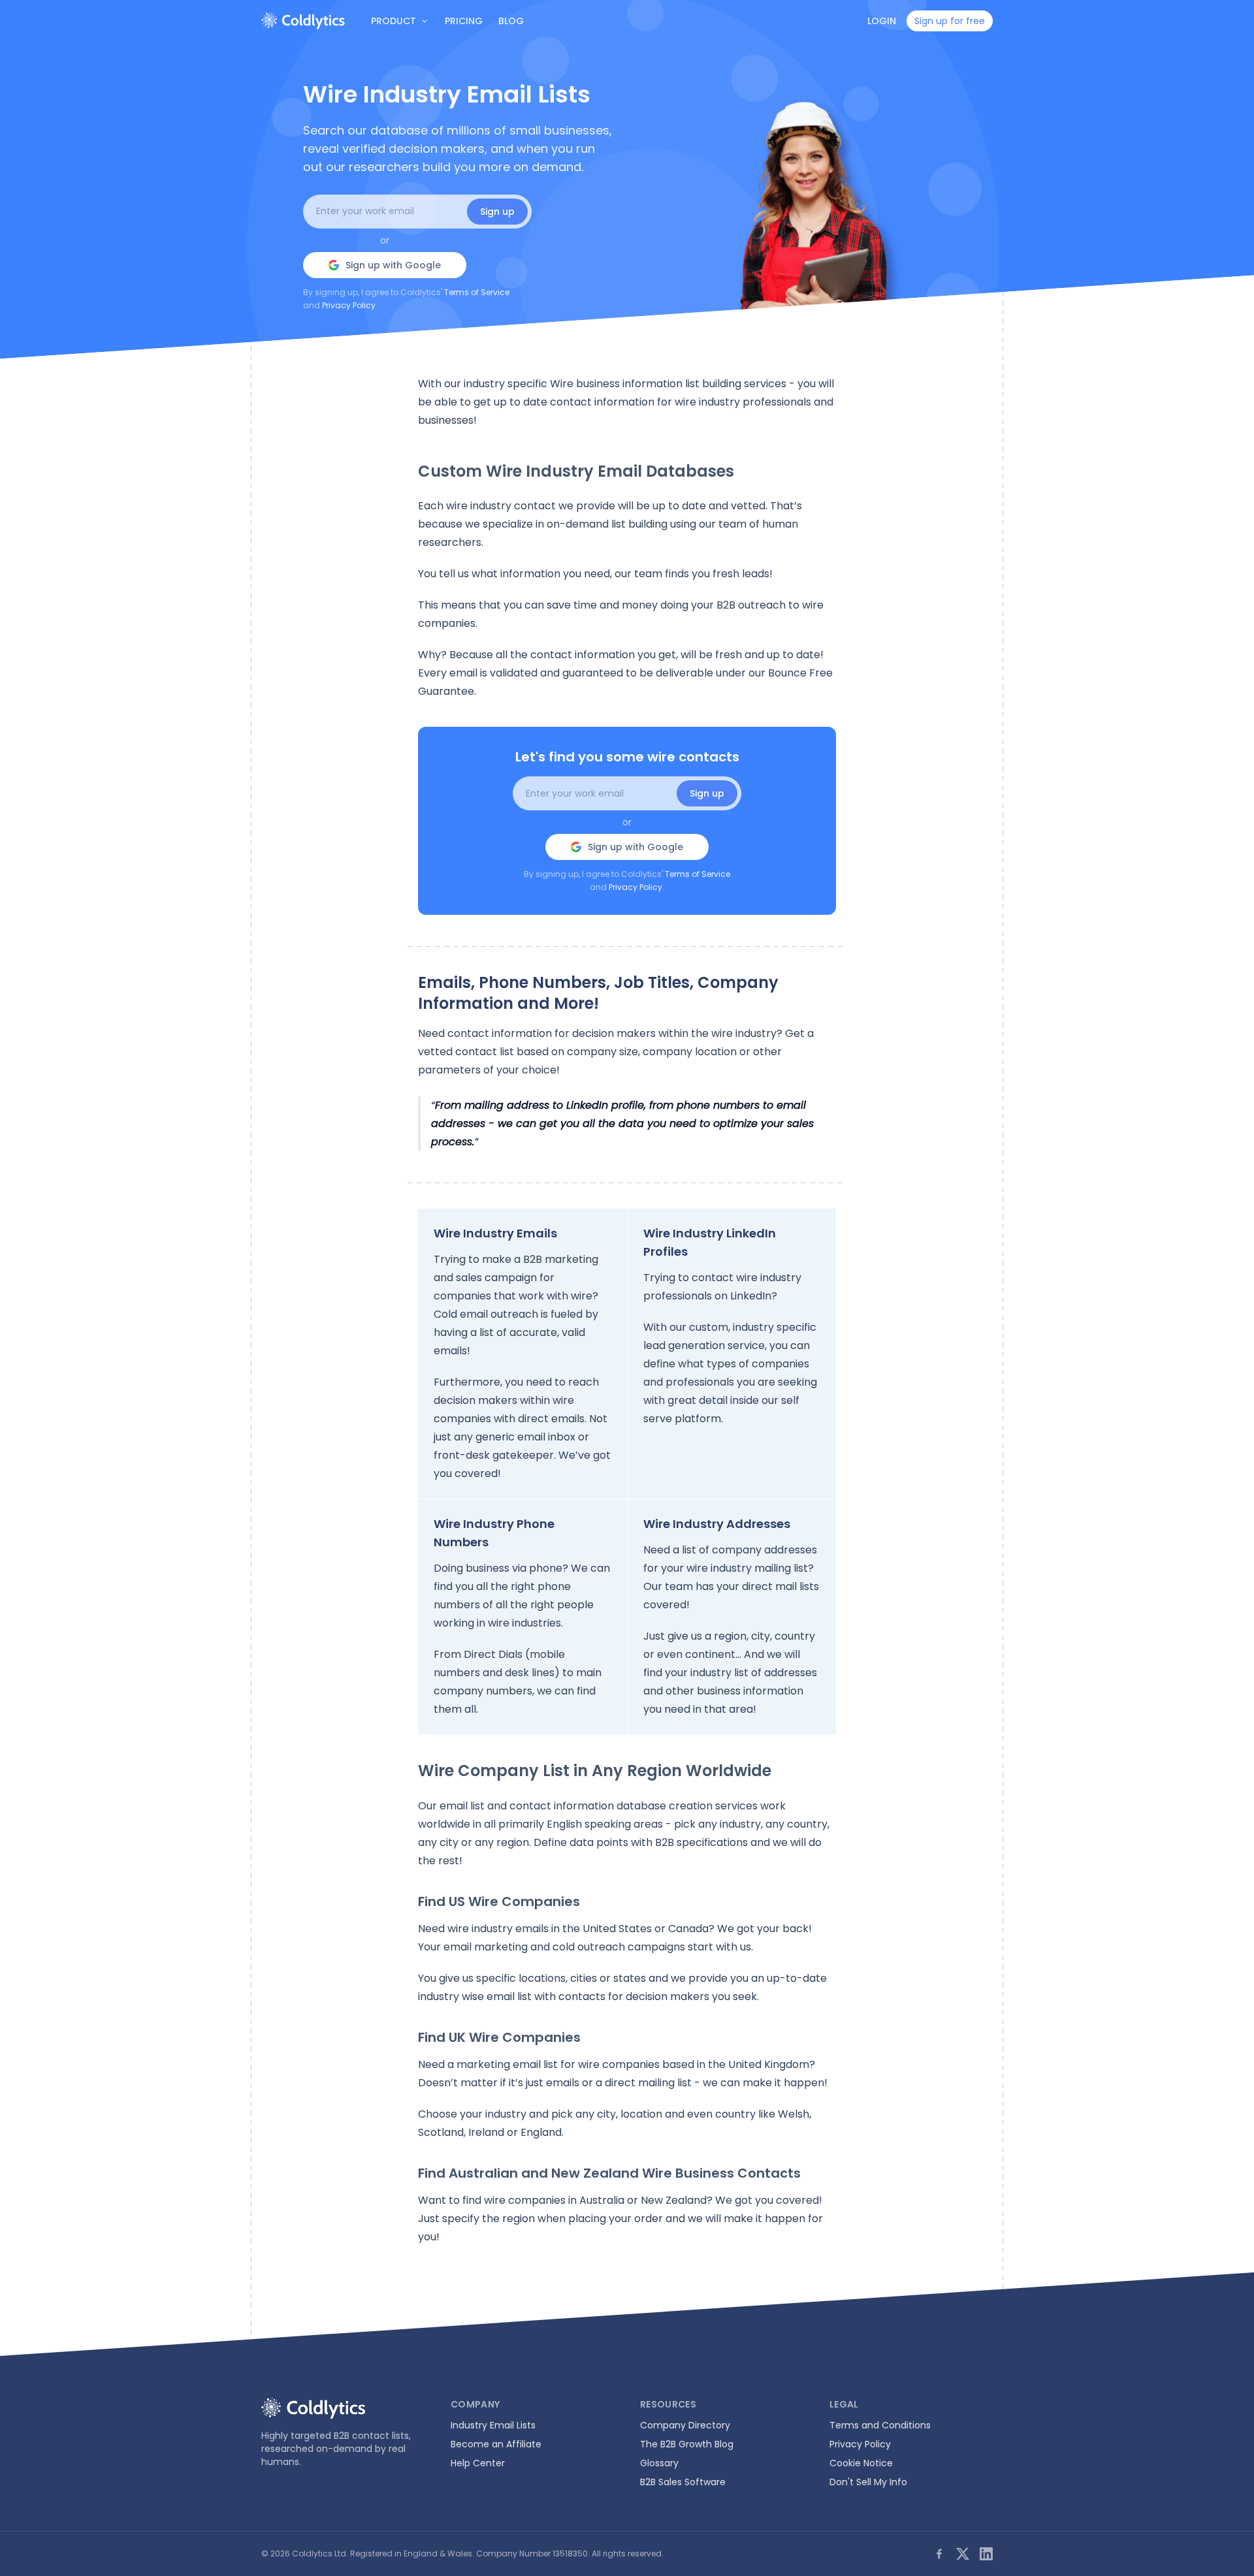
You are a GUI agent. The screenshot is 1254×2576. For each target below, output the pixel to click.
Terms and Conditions (880, 2425)
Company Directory (685, 2425)
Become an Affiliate (496, 2444)
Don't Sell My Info (868, 2482)
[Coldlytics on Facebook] (939, 2554)
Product (394, 21)
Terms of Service (477, 292)
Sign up (497, 212)
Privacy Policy (349, 305)
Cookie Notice (861, 2463)
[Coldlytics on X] (963, 2554)
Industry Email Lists (493, 2425)
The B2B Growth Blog (687, 2444)
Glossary (659, 2463)
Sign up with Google (393, 265)
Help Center (478, 2463)
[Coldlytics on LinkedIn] (986, 2554)
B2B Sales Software (683, 2482)
